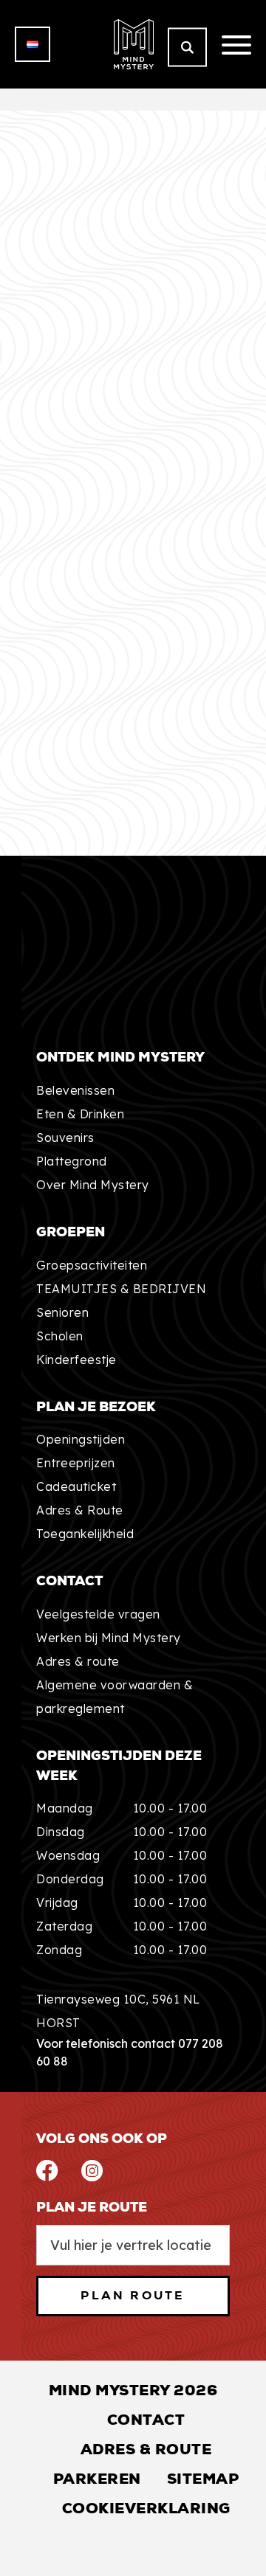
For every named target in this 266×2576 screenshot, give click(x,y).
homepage (140, 733)
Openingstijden (81, 1439)
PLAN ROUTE (133, 2295)
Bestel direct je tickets (126, 849)
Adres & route (78, 1661)
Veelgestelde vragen (98, 1614)
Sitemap (203, 2479)
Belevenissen (75, 1090)
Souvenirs (65, 1138)
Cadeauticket (76, 1486)
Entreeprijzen (76, 1463)
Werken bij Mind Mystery (109, 1638)
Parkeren (97, 2479)
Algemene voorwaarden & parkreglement (115, 1697)
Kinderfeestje (76, 1360)
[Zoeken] (187, 48)
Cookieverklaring (146, 2508)
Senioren (62, 1312)
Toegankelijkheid (85, 1534)
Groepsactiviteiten (92, 1265)
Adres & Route (80, 1510)
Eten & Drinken (80, 1114)
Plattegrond (72, 1161)
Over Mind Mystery (93, 1185)
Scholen (60, 1336)
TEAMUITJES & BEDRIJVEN (121, 1289)
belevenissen (75, 780)
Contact (146, 2420)
